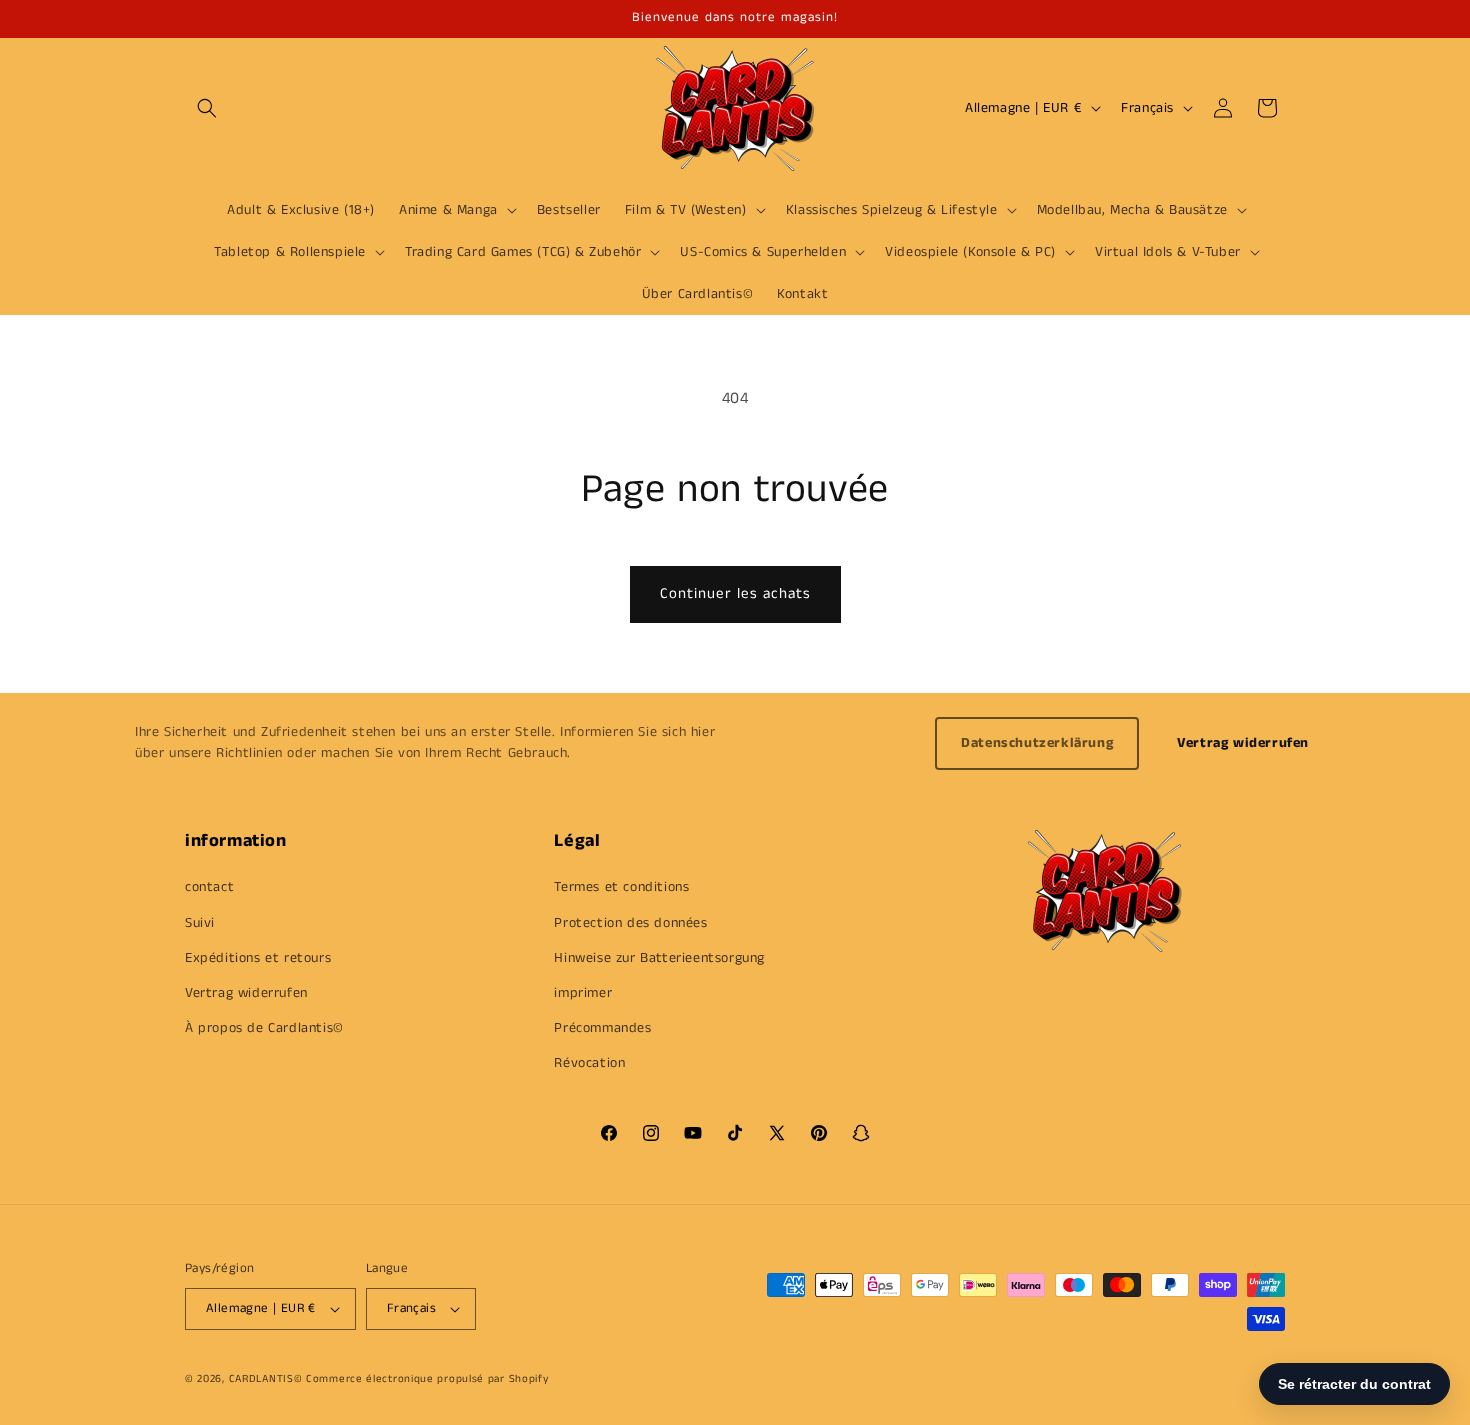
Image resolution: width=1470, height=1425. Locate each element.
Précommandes (602, 1028)
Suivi (200, 923)
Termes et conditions (621, 887)
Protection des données (630, 923)
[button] (207, 108)
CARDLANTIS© (266, 1379)
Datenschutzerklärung (1037, 743)
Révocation (589, 1063)
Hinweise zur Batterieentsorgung (659, 958)
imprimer (583, 993)
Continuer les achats (735, 593)
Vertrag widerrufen (1243, 743)
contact (209, 887)
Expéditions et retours (258, 958)
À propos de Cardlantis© (264, 1028)
